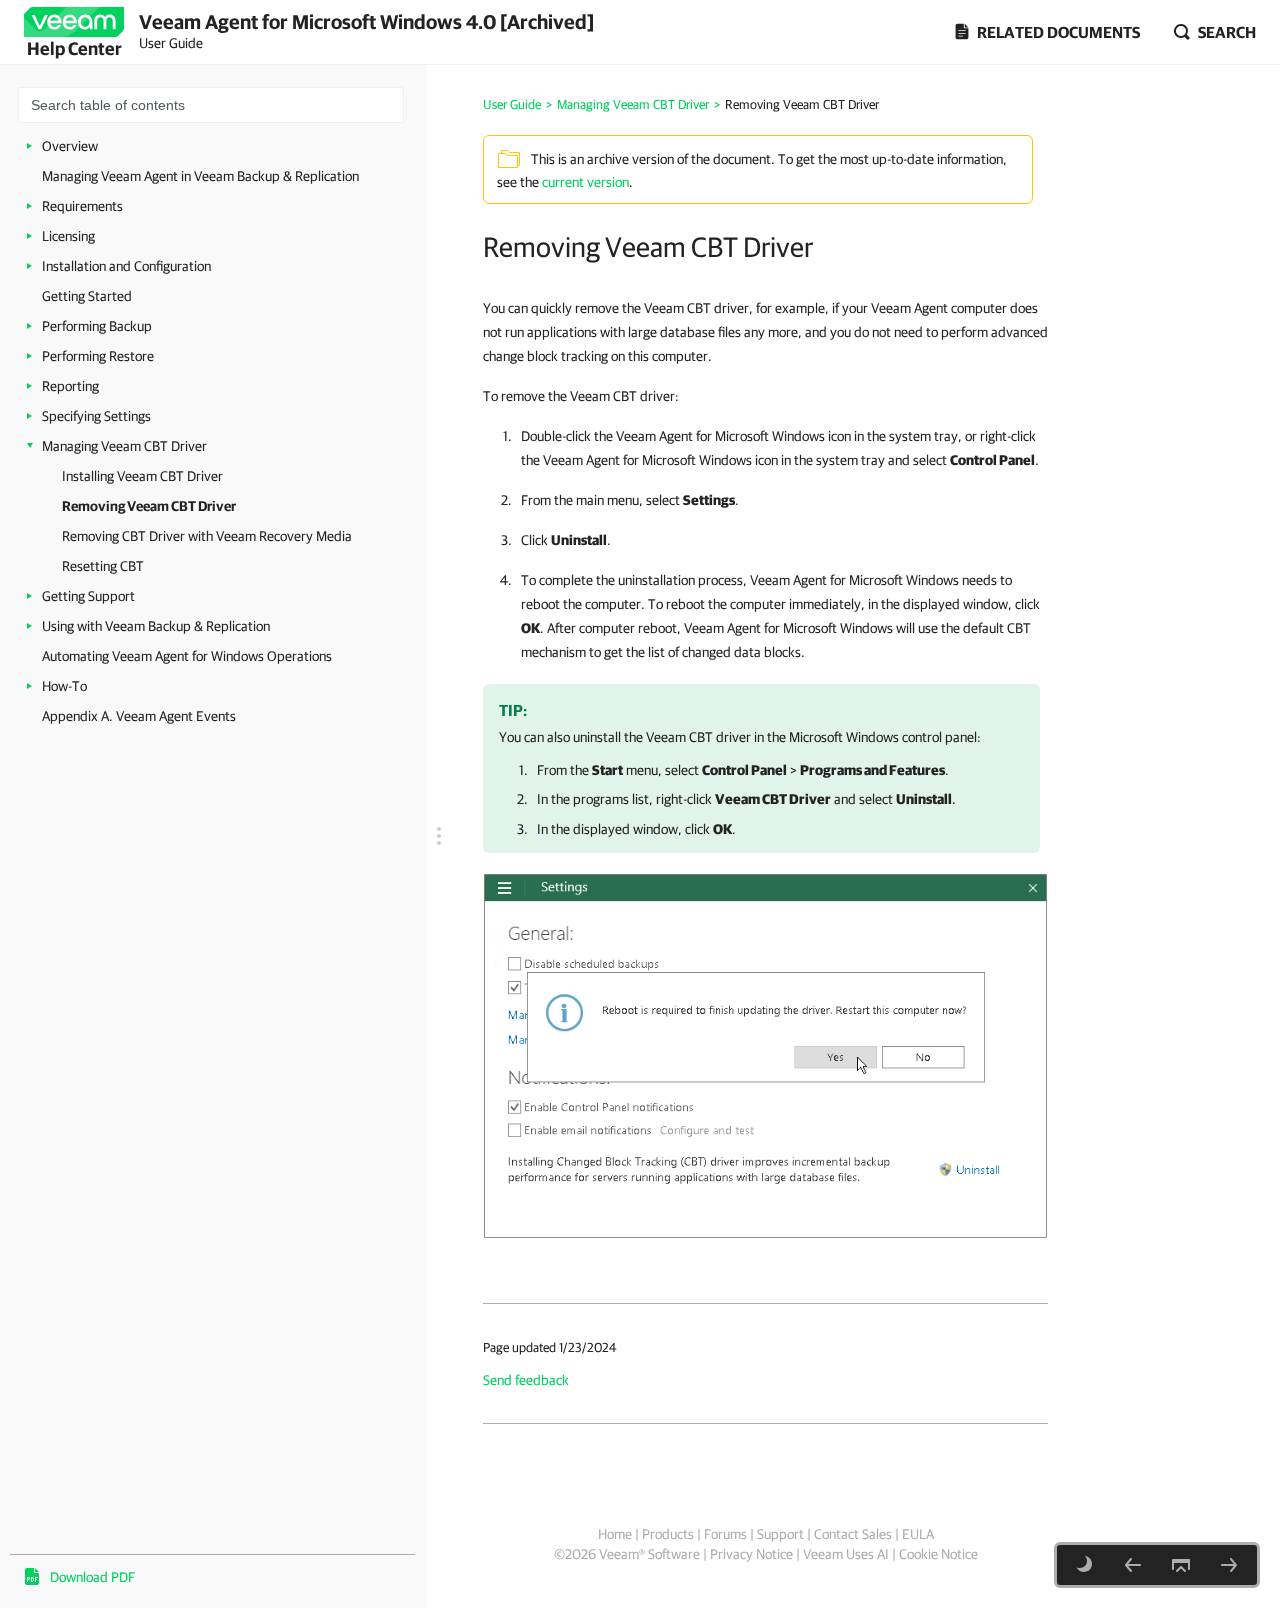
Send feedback (526, 1380)
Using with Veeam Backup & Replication (156, 626)
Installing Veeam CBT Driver (142, 476)
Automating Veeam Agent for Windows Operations (187, 656)
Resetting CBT (103, 566)
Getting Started (87, 296)
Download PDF (92, 1577)
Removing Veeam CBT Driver (149, 506)
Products (668, 1534)
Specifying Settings (96, 416)
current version (585, 182)
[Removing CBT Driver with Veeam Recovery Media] (1229, 1565)
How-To (64, 686)
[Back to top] (1181, 1565)
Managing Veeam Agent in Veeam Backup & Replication (200, 176)
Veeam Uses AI (846, 1554)
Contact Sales (853, 1534)
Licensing (68, 236)
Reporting (70, 386)
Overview (70, 146)
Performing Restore (98, 356)
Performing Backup (97, 326)
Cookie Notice (938, 1554)
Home (615, 1534)
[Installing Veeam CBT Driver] (1133, 1565)
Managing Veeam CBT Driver (124, 446)
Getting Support (88, 596)
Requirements (82, 206)
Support (780, 1534)
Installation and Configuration (126, 266)
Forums (725, 1534)
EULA (918, 1534)
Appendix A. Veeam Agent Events (139, 716)
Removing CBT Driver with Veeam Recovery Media (207, 536)
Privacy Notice (751, 1554)
